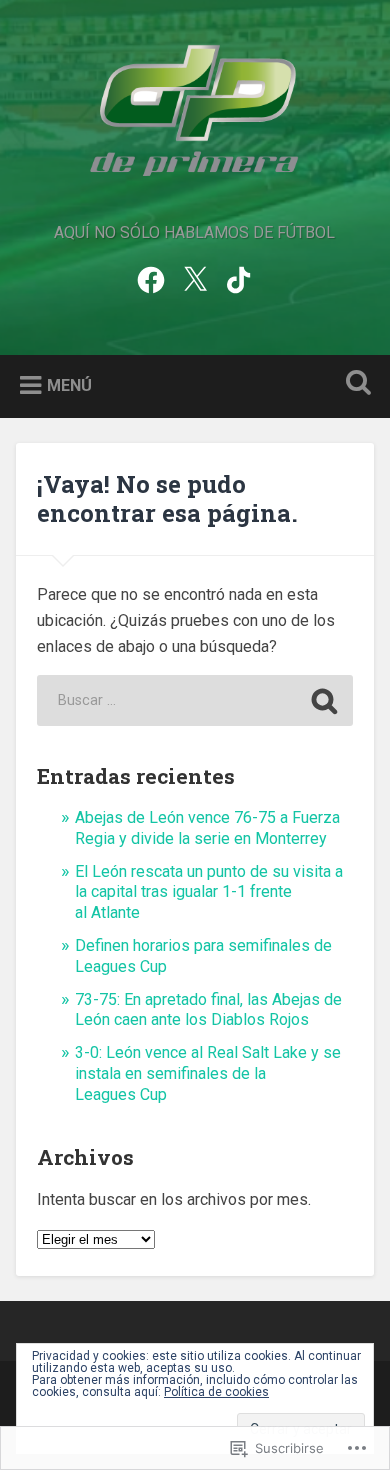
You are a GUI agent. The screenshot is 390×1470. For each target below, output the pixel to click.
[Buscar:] (195, 700)
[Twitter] (195, 278)
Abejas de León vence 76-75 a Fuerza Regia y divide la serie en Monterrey (207, 828)
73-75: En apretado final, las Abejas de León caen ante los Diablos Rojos (208, 1010)
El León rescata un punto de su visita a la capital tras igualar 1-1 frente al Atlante (209, 892)
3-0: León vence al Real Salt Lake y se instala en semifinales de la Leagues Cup (208, 1073)
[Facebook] (151, 278)
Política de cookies (216, 1392)
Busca (355, 384)
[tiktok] (239, 278)
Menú (69, 385)
